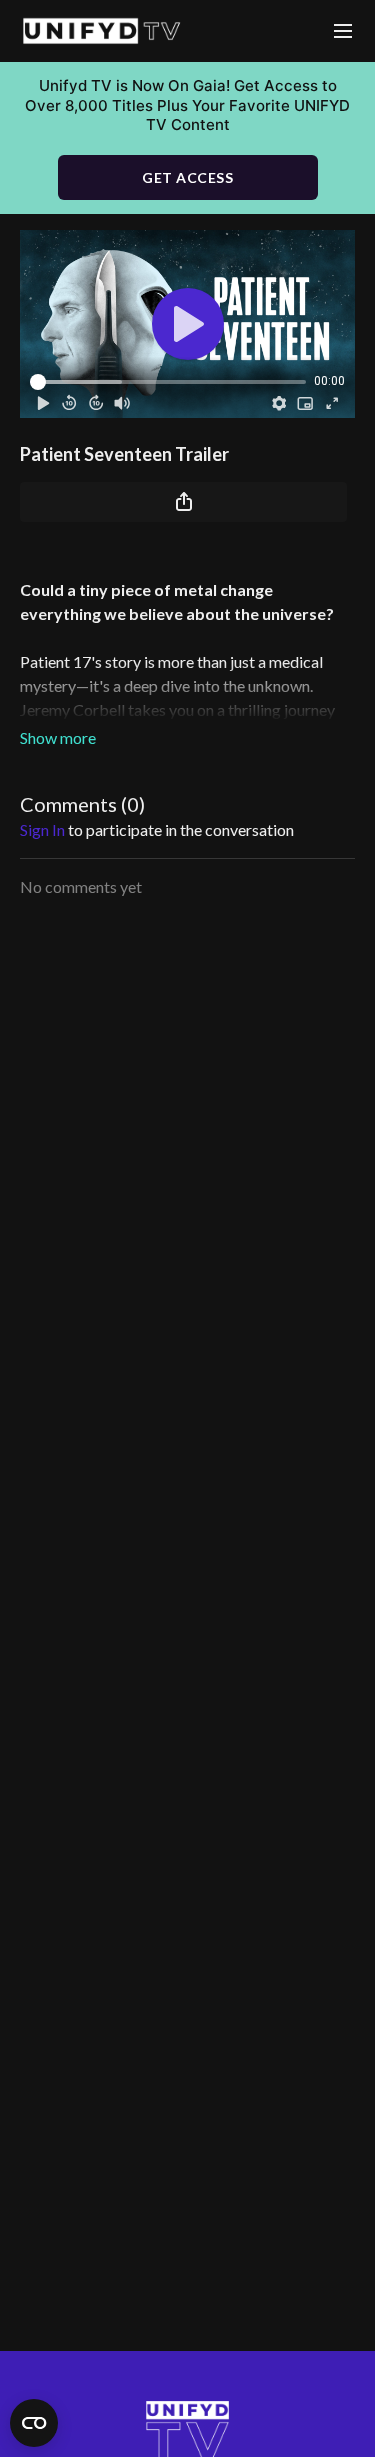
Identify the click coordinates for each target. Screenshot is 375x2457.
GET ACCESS (187, 177)
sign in (42, 829)
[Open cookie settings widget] (34, 2423)
